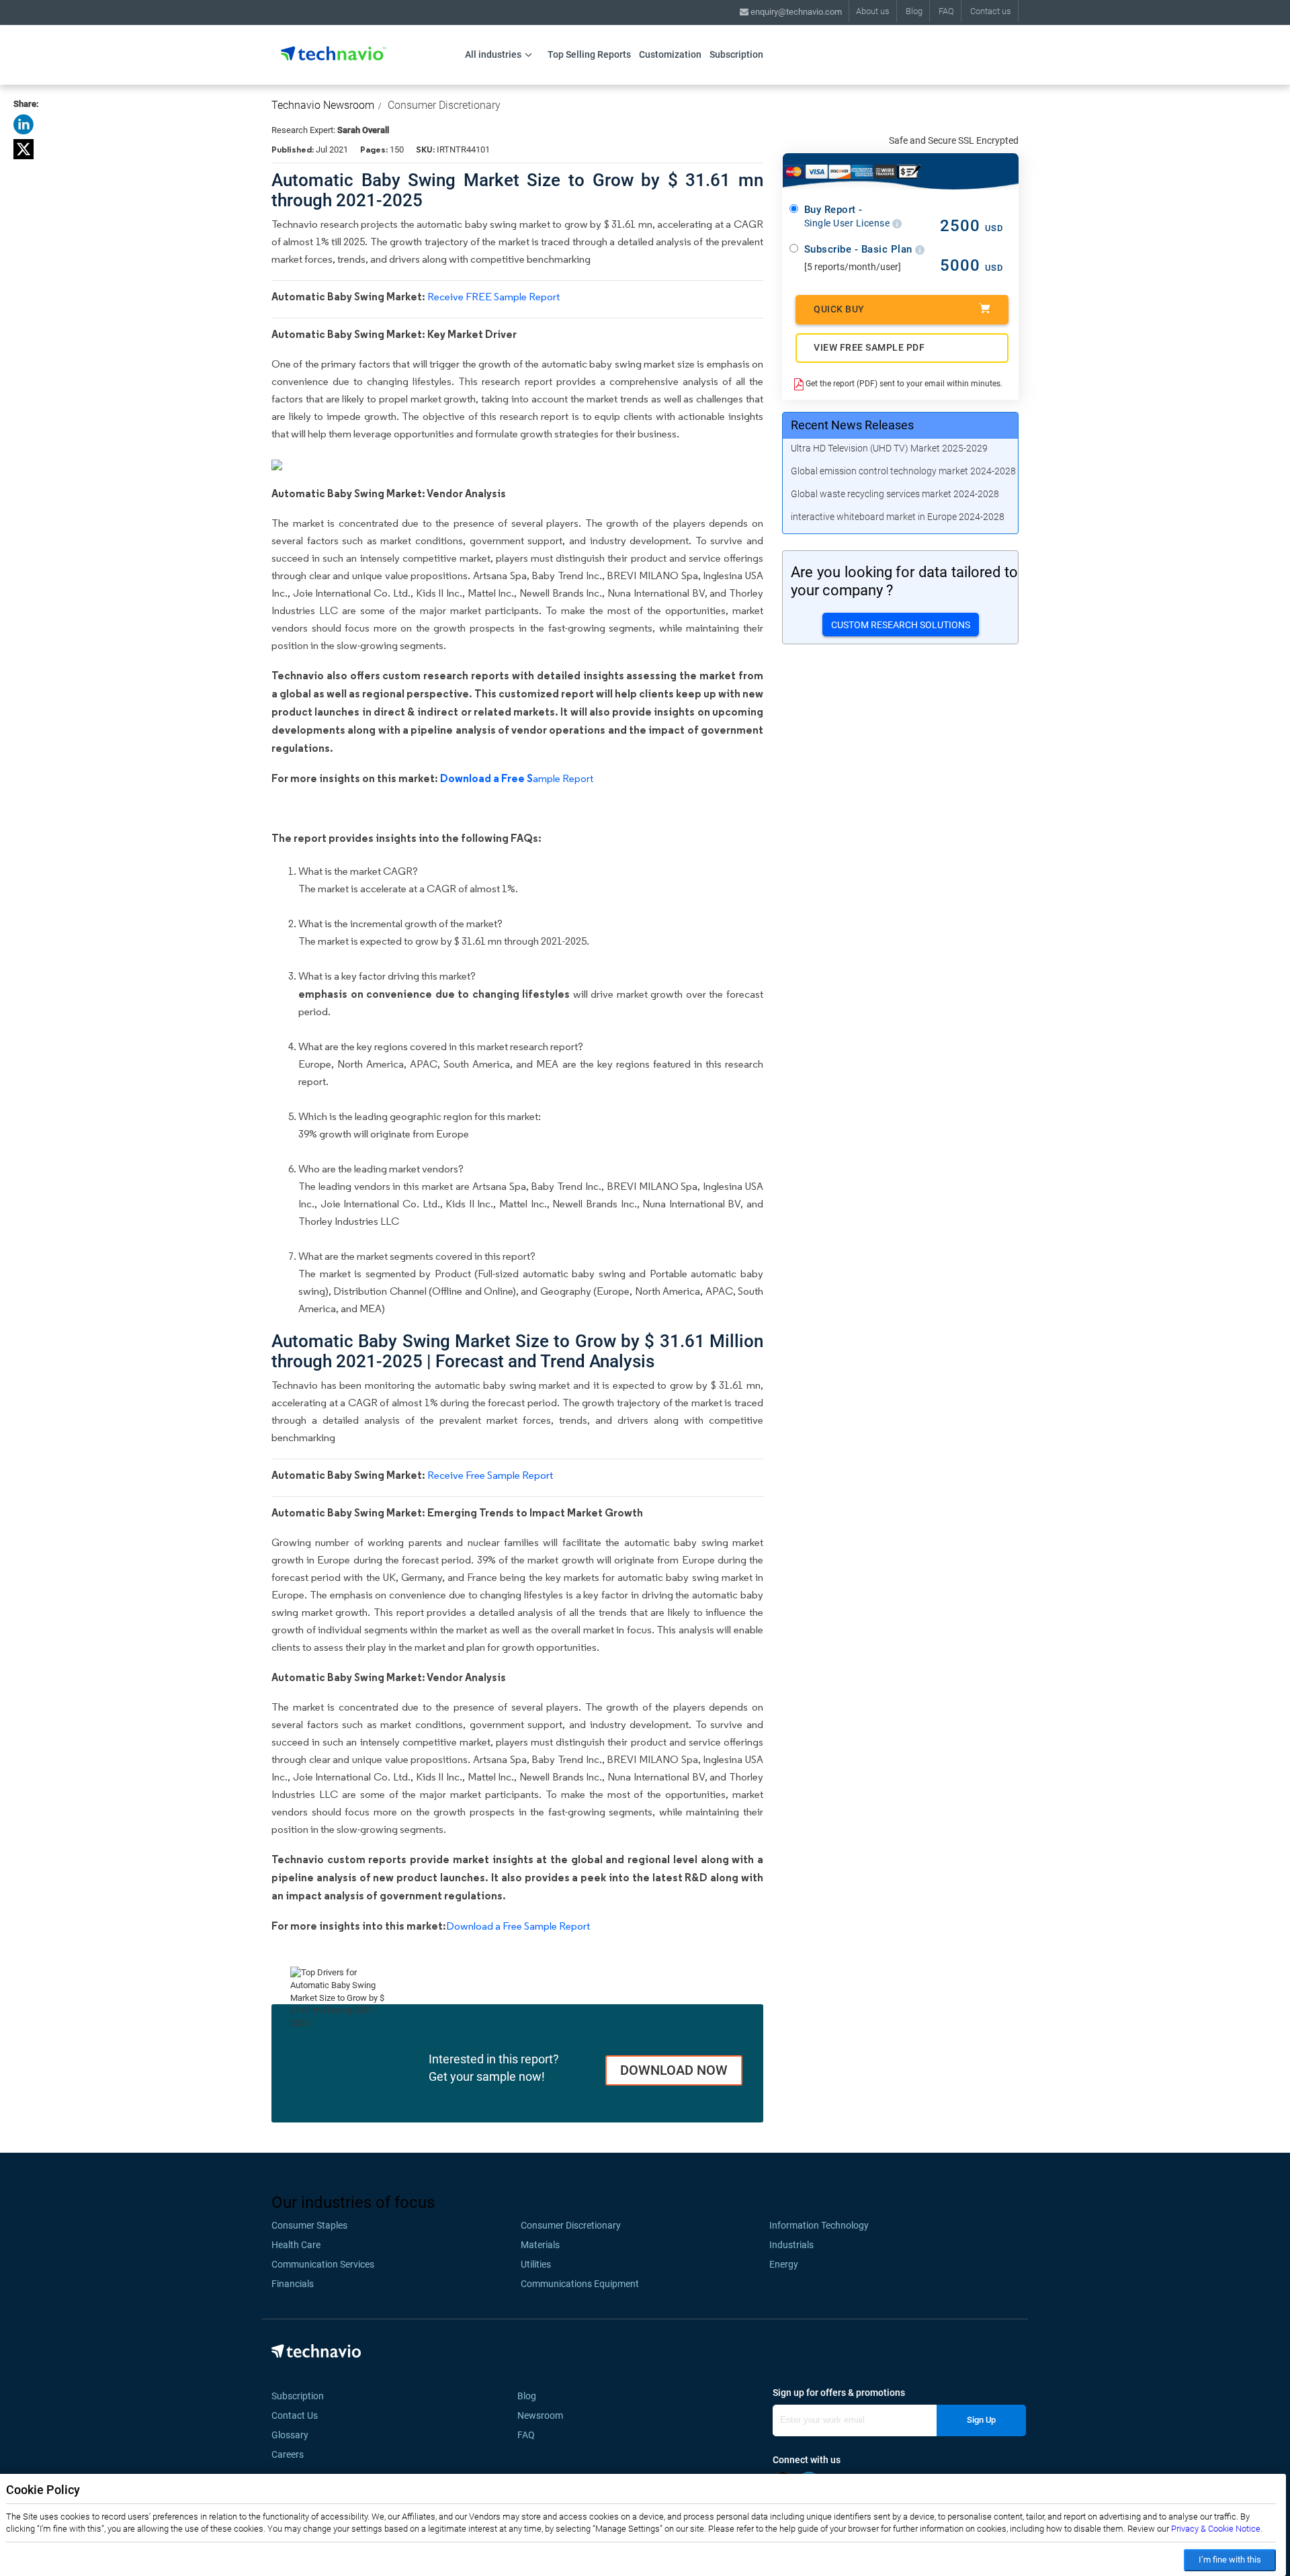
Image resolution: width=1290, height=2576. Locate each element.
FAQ (946, 11)
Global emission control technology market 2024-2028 (903, 471)
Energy (784, 2264)
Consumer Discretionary (444, 105)
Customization (670, 54)
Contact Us (295, 2415)
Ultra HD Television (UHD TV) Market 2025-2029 (889, 448)
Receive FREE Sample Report (493, 297)
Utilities (536, 2264)
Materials (540, 2245)
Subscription (736, 54)
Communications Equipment (580, 2284)
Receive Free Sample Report (490, 1475)
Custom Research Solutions (901, 625)
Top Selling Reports (589, 54)
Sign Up (981, 2420)
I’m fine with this (1230, 2560)
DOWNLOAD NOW (674, 2070)
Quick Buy (839, 309)
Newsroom (544, 2415)
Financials (293, 2284)
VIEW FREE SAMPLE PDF (869, 347)
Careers (288, 2454)
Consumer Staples (309, 2225)
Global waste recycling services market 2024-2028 (895, 494)
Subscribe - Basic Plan (860, 249)
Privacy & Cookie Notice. (1217, 2529)
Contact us (991, 11)
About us (873, 11)
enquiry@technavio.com (795, 12)
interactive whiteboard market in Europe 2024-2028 (898, 517)
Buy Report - (848, 216)
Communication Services (323, 2264)
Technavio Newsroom (323, 105)
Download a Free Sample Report (518, 1926)
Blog (914, 11)
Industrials (791, 2245)
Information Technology (819, 2225)
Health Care (296, 2245)
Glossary (290, 2435)
